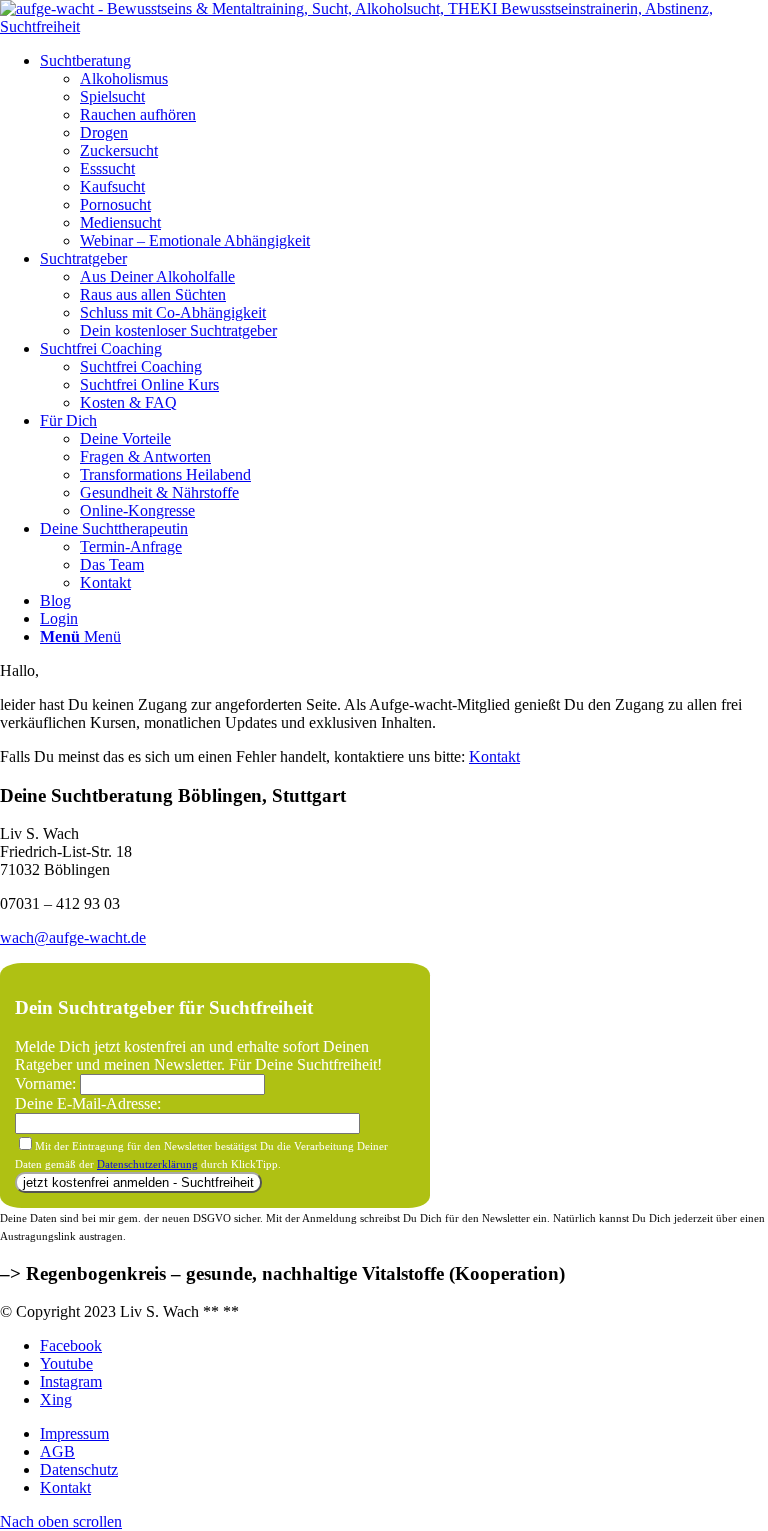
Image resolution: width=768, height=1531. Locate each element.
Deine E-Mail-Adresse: (88, 1103)
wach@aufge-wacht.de (73, 937)
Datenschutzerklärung (147, 1164)
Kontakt (494, 756)
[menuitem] (404, 151)
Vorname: (47, 1083)
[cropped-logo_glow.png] (384, 26)
